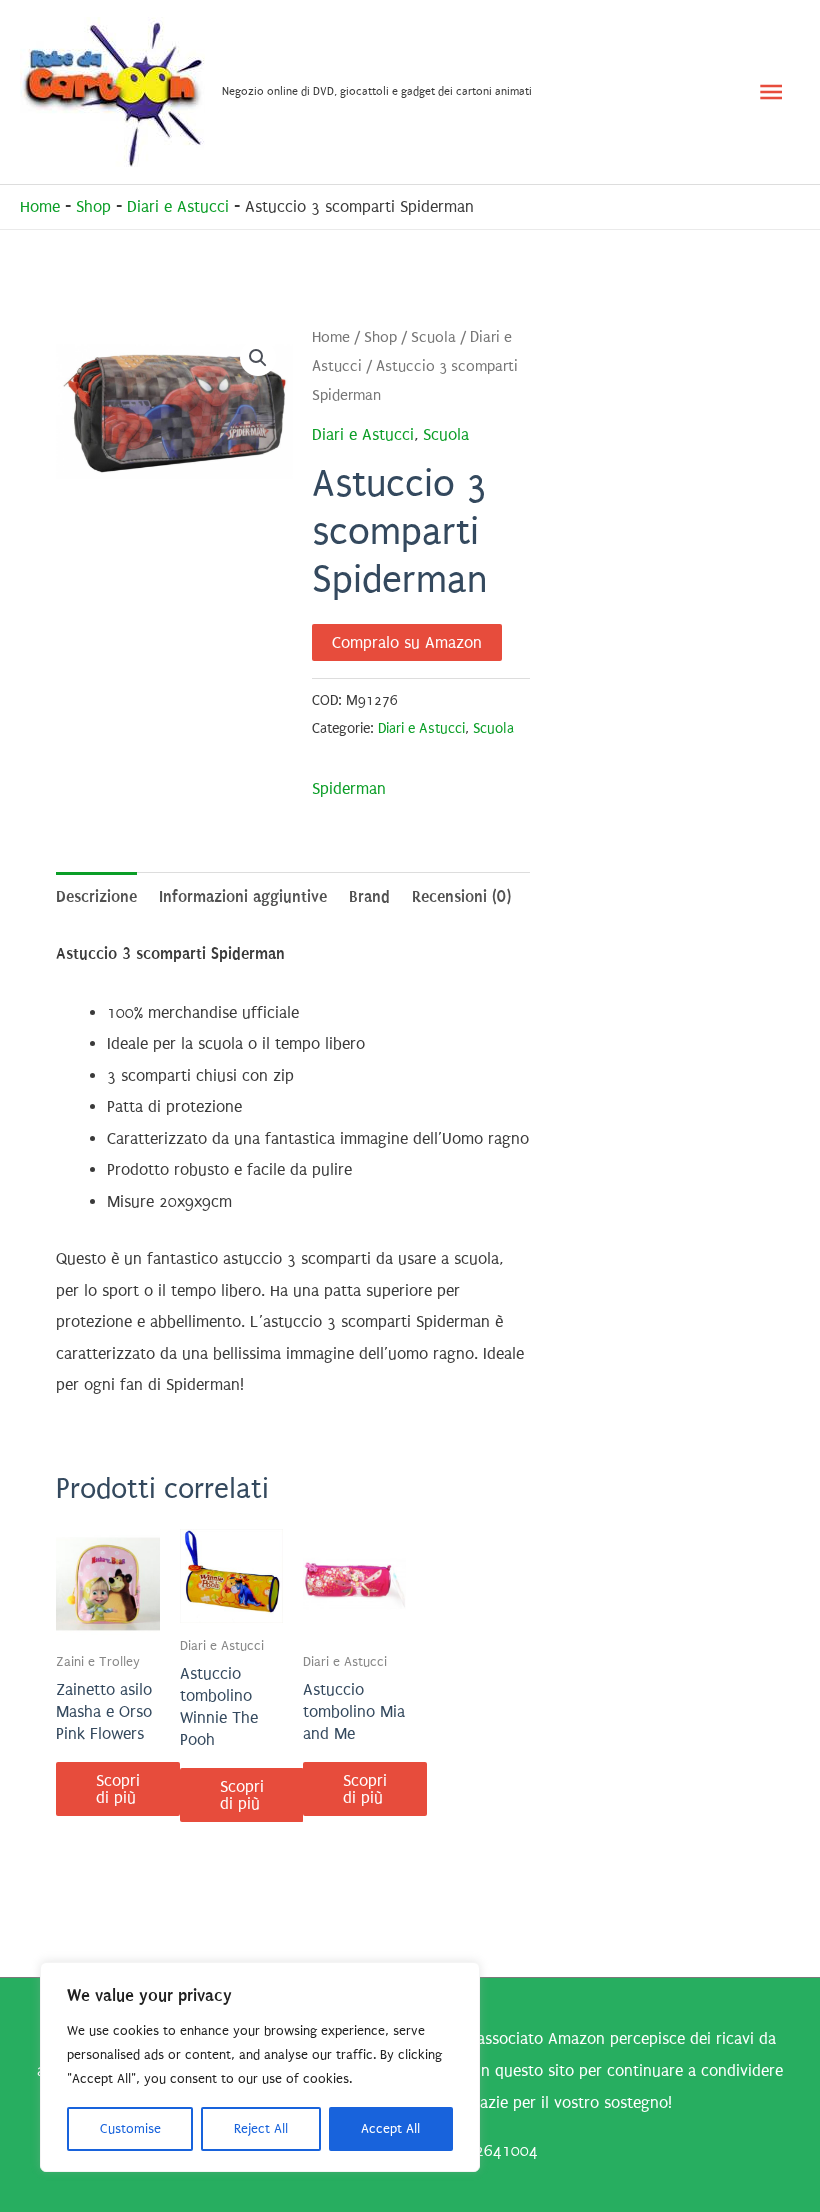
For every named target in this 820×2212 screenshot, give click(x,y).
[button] (258, 358)
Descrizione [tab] (96, 896)
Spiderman (349, 788)
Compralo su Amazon (407, 642)
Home (40, 206)
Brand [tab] (369, 896)
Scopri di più (118, 1789)
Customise (130, 2128)
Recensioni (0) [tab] (461, 896)
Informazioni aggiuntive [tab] (243, 896)
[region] (260, 2067)
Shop (93, 206)
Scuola (433, 337)
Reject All (261, 2128)
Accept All (390, 2128)
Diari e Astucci (178, 206)
